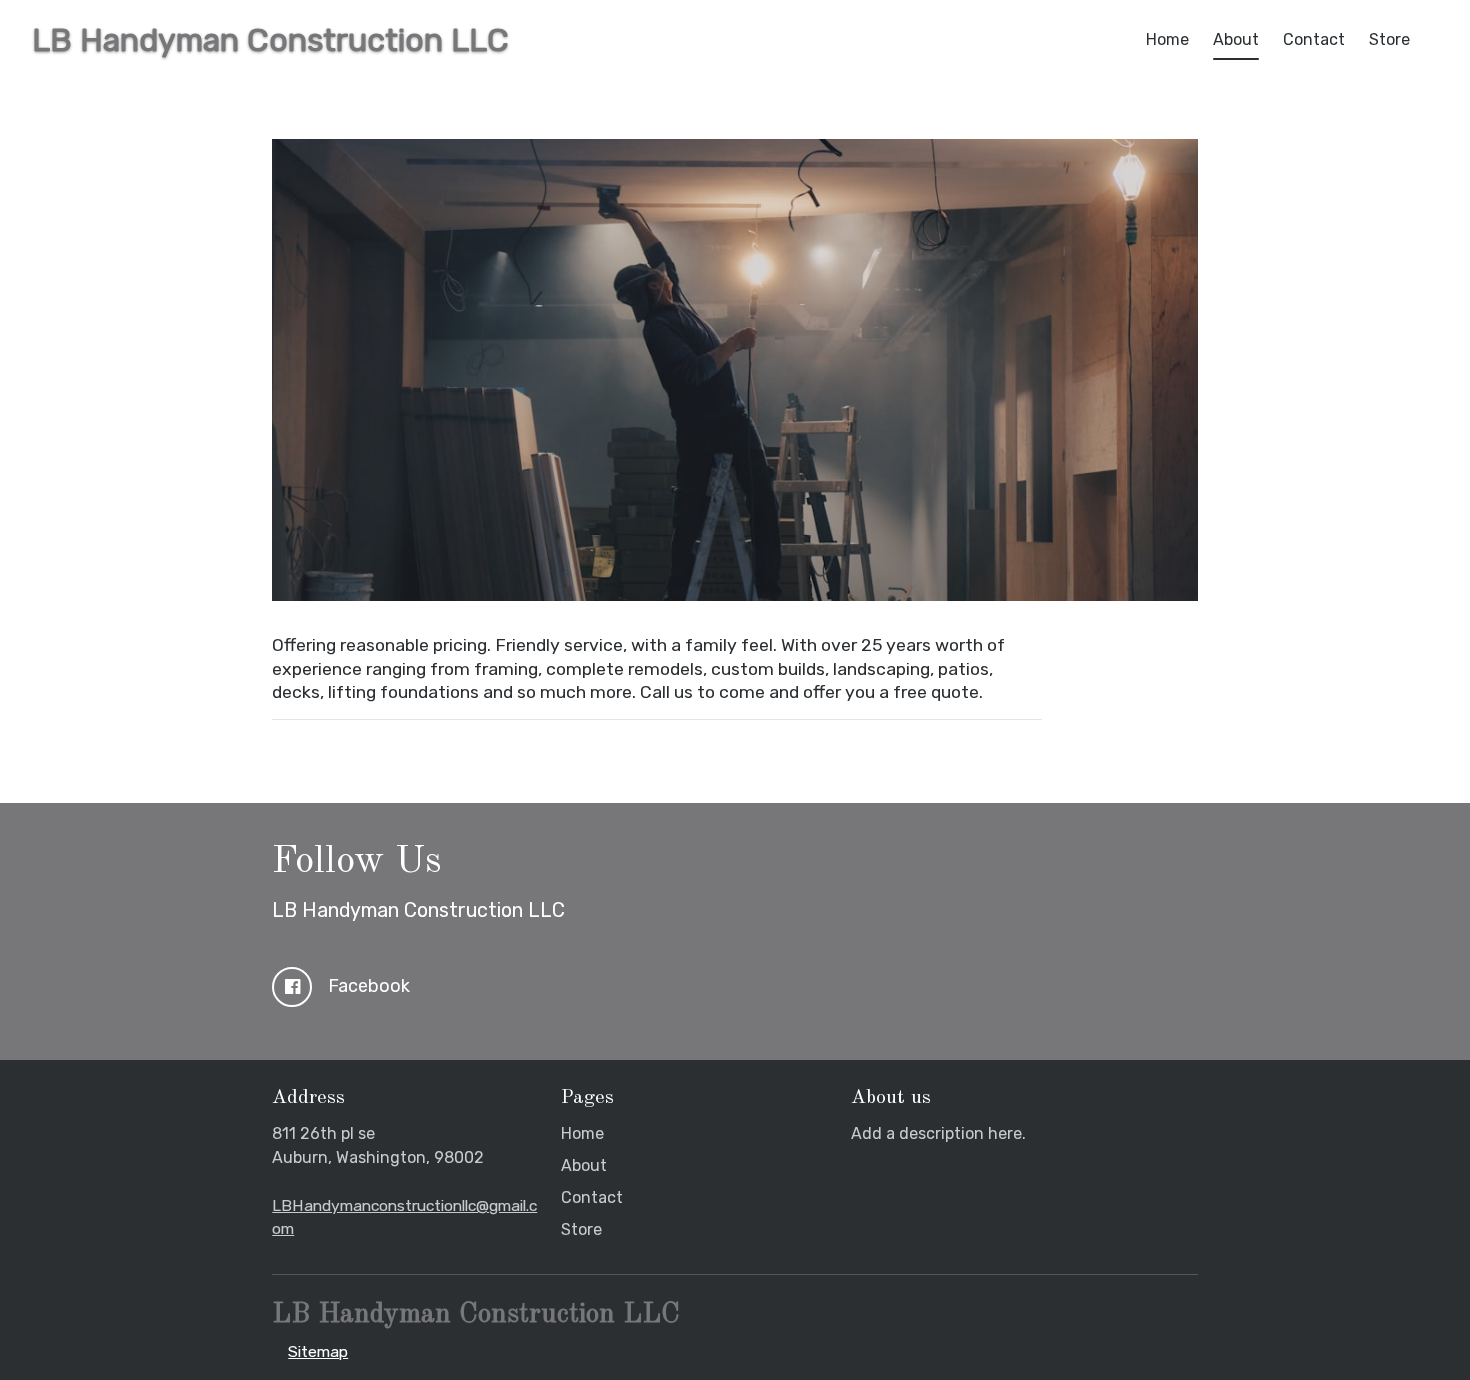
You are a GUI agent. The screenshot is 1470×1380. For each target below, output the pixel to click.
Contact (1314, 39)
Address (308, 1098)
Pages (587, 1098)
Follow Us (357, 862)
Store (1389, 39)
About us (891, 1098)
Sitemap (318, 1351)
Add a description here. (938, 1133)
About (1236, 39)
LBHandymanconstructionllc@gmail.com (404, 1217)
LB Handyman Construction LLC (418, 910)
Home (1167, 39)
